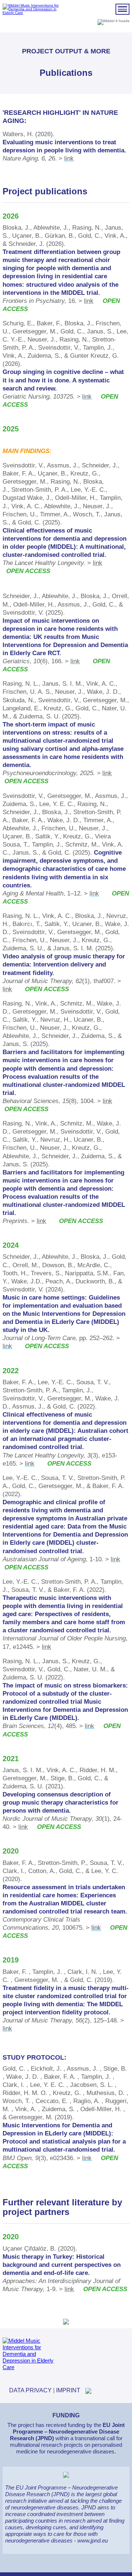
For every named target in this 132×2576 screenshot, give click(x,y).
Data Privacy (30, 2390)
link (69, 158)
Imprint (68, 2390)
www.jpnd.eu (93, 2540)
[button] (122, 9)
